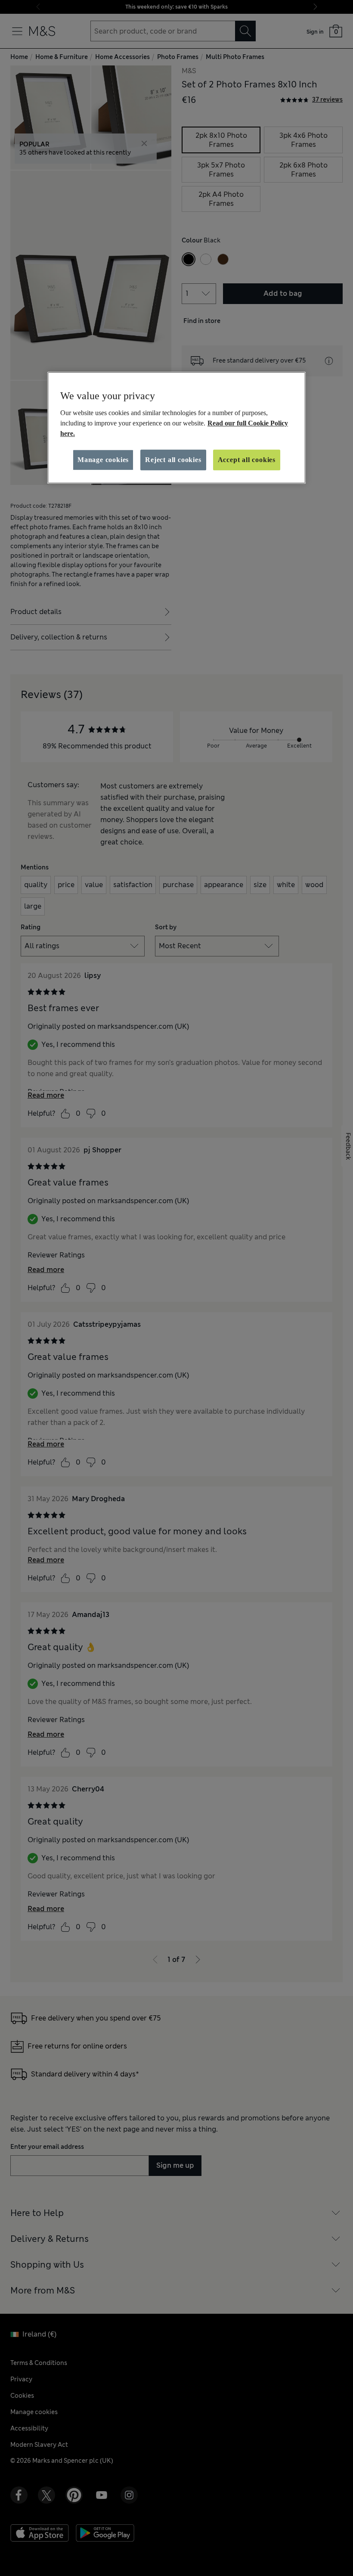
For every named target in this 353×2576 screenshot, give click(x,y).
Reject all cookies (173, 460)
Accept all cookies (247, 460)
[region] (176, 428)
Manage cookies (103, 460)
